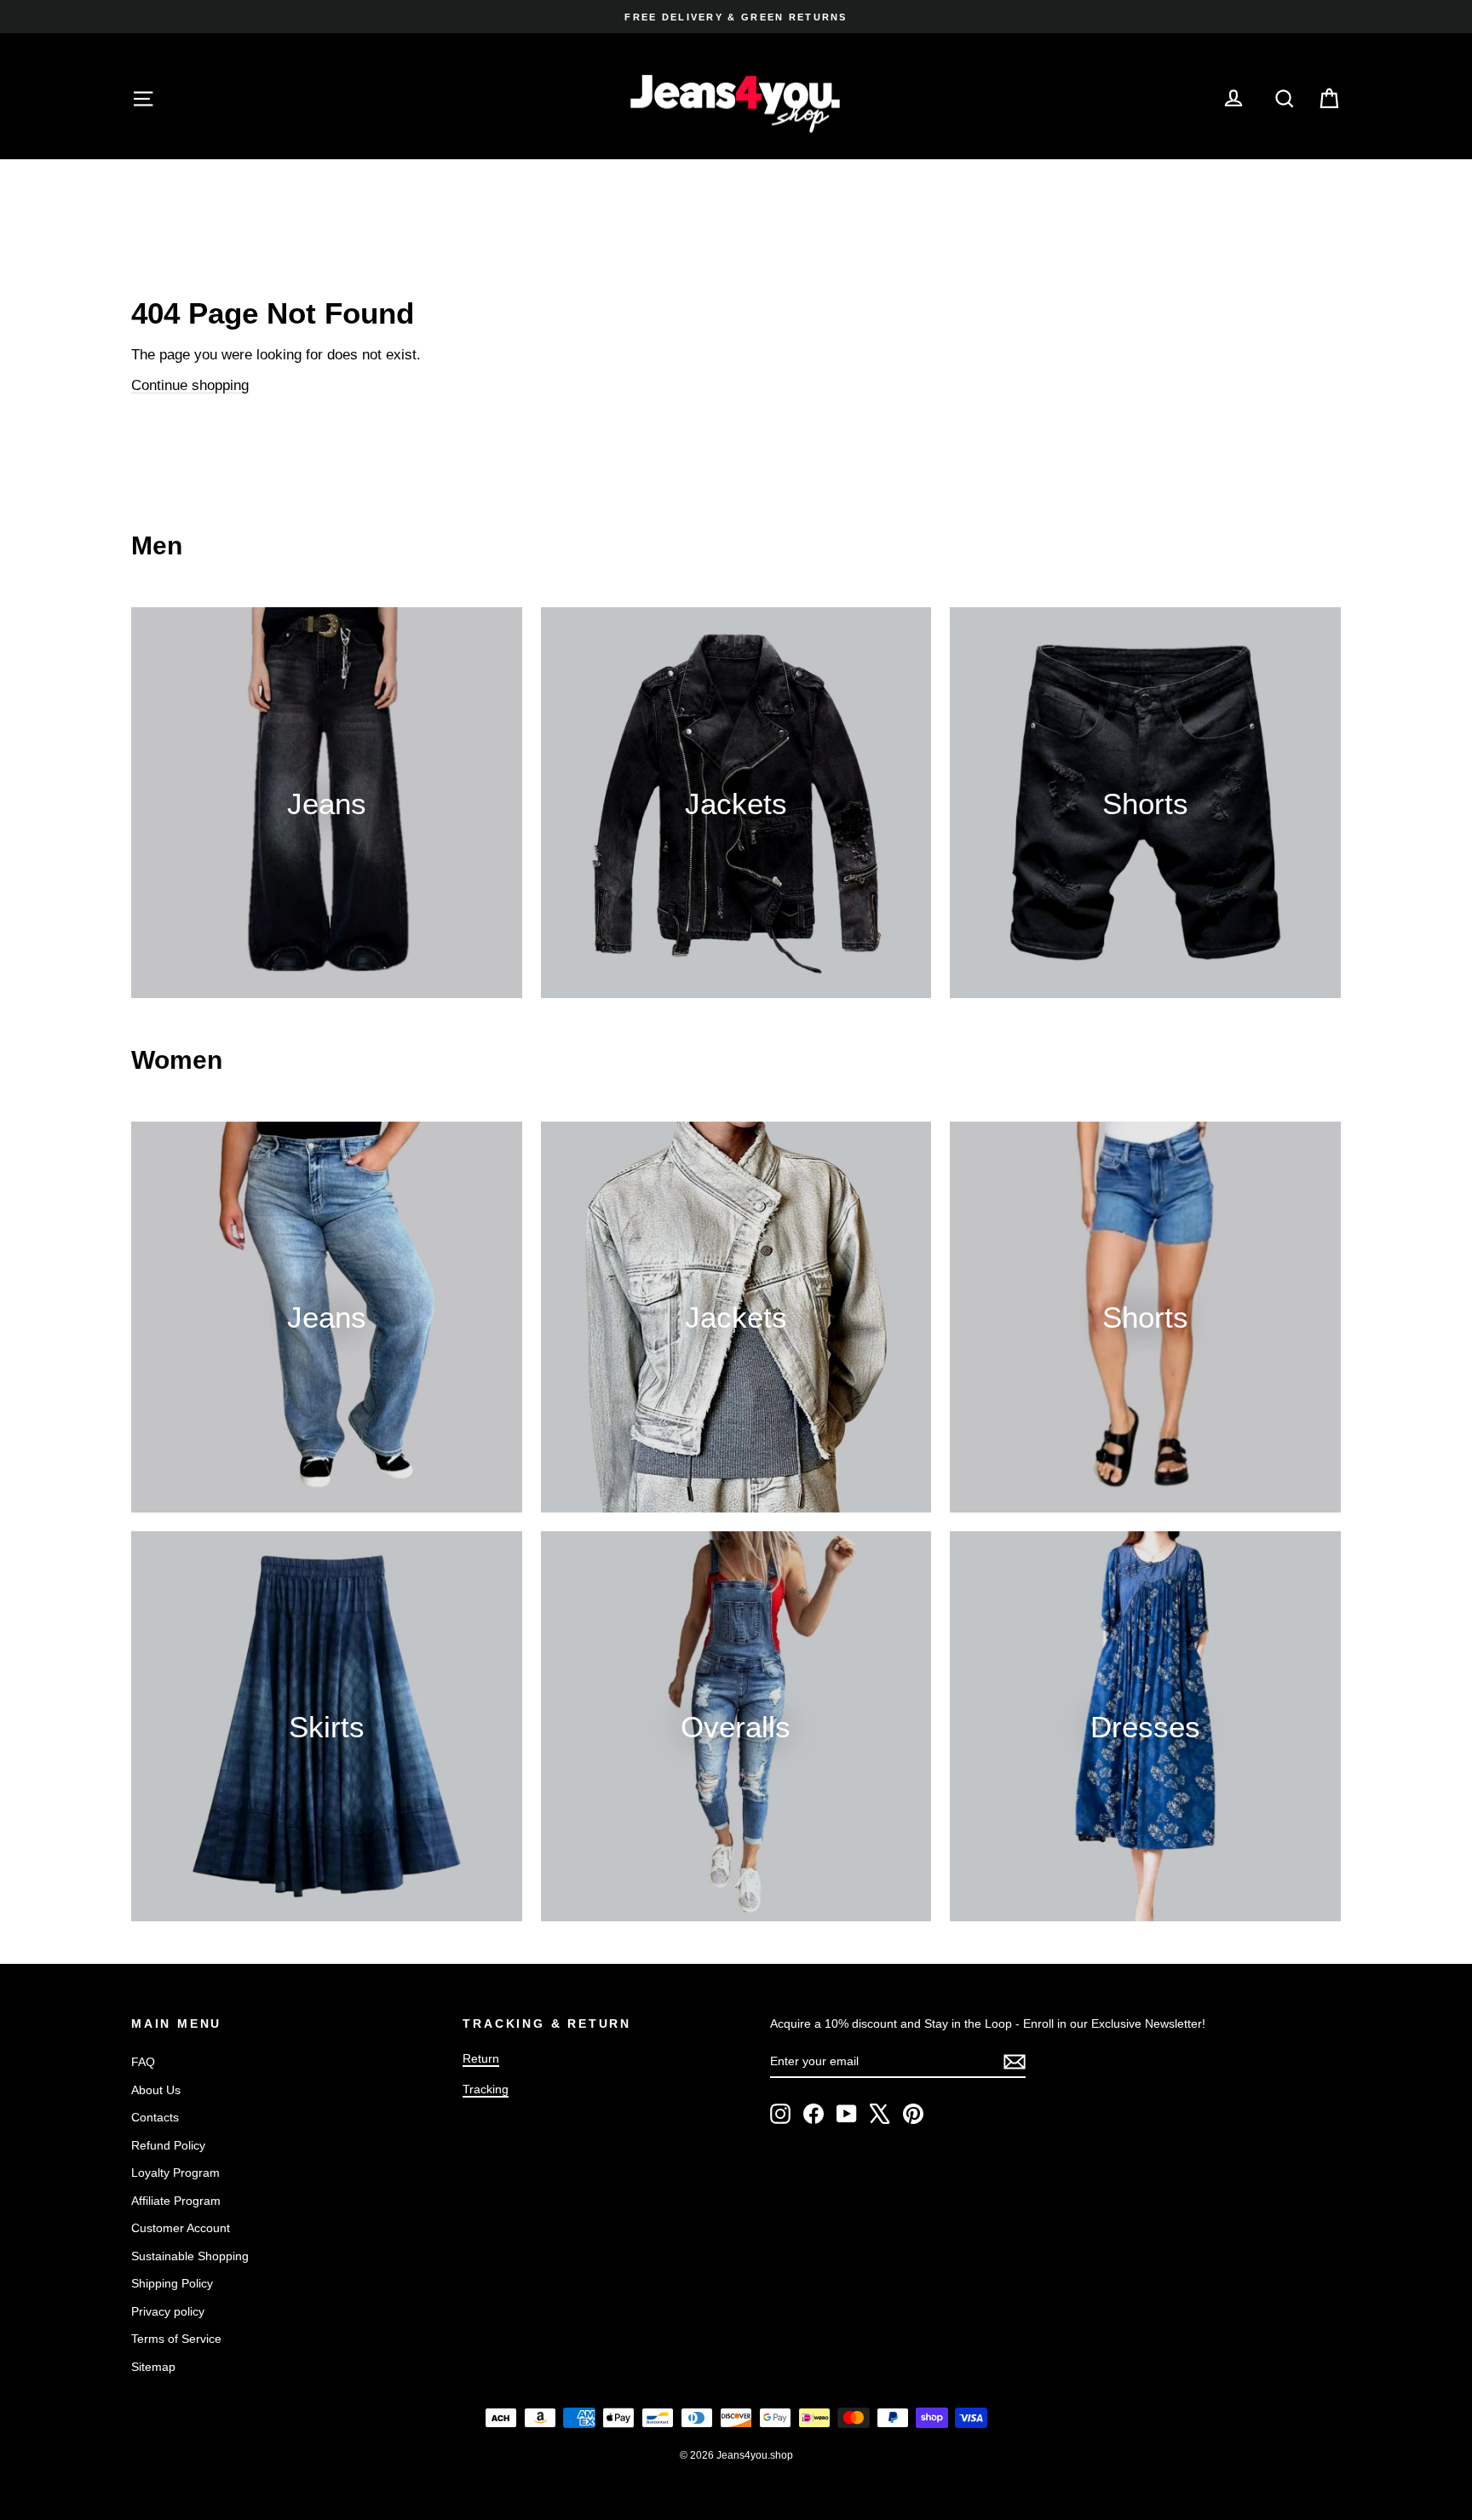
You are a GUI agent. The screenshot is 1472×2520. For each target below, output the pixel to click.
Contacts (155, 2117)
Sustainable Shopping (190, 2256)
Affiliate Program (176, 2201)
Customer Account (181, 2228)
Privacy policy (168, 2311)
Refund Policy (168, 2145)
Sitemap (153, 2367)
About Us (156, 2090)
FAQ (143, 2062)
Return (481, 2058)
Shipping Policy (172, 2283)
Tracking (486, 2089)
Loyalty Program (175, 2173)
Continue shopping (190, 385)
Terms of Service (176, 2339)
